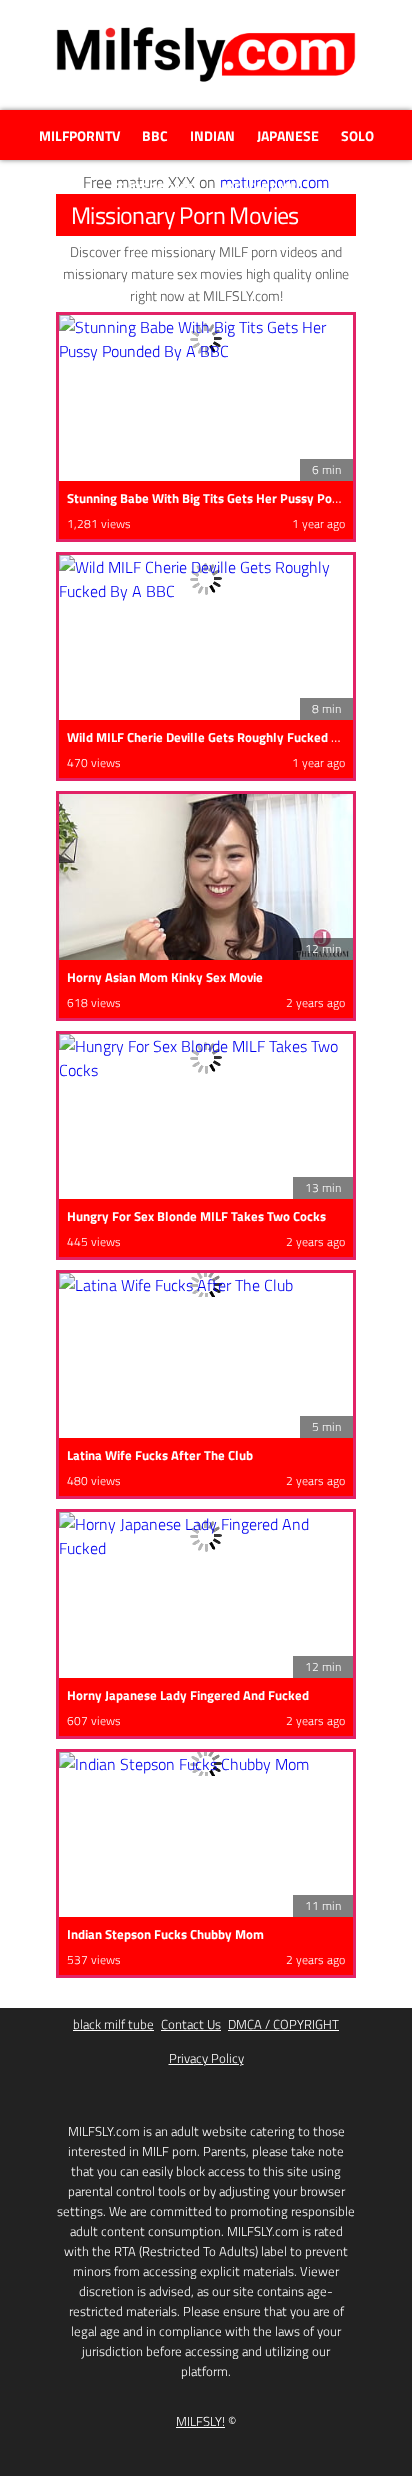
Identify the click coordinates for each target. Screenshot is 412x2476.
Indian (212, 135)
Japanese (288, 135)
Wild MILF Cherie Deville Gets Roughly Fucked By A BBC (225, 737)
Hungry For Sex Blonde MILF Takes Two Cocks (196, 1216)
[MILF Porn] (206, 80)
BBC (155, 135)
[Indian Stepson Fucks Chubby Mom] (206, 1764)
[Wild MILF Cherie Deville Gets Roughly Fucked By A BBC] (206, 579)
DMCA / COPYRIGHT (283, 2024)
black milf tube (113, 2024)
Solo (357, 135)
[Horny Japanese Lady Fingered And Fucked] (206, 1536)
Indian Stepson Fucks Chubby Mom (165, 1934)
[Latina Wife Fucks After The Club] (206, 1285)
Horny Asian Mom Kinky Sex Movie (165, 977)
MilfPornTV (79, 135)
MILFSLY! (200, 2421)
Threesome (155, 187)
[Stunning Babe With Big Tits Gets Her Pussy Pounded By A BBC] (206, 339)
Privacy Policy (206, 2058)
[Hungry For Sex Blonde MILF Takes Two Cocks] (206, 1058)
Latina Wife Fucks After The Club (160, 1455)
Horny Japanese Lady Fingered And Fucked (188, 1695)
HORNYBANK (256, 187)
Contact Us (191, 2024)
